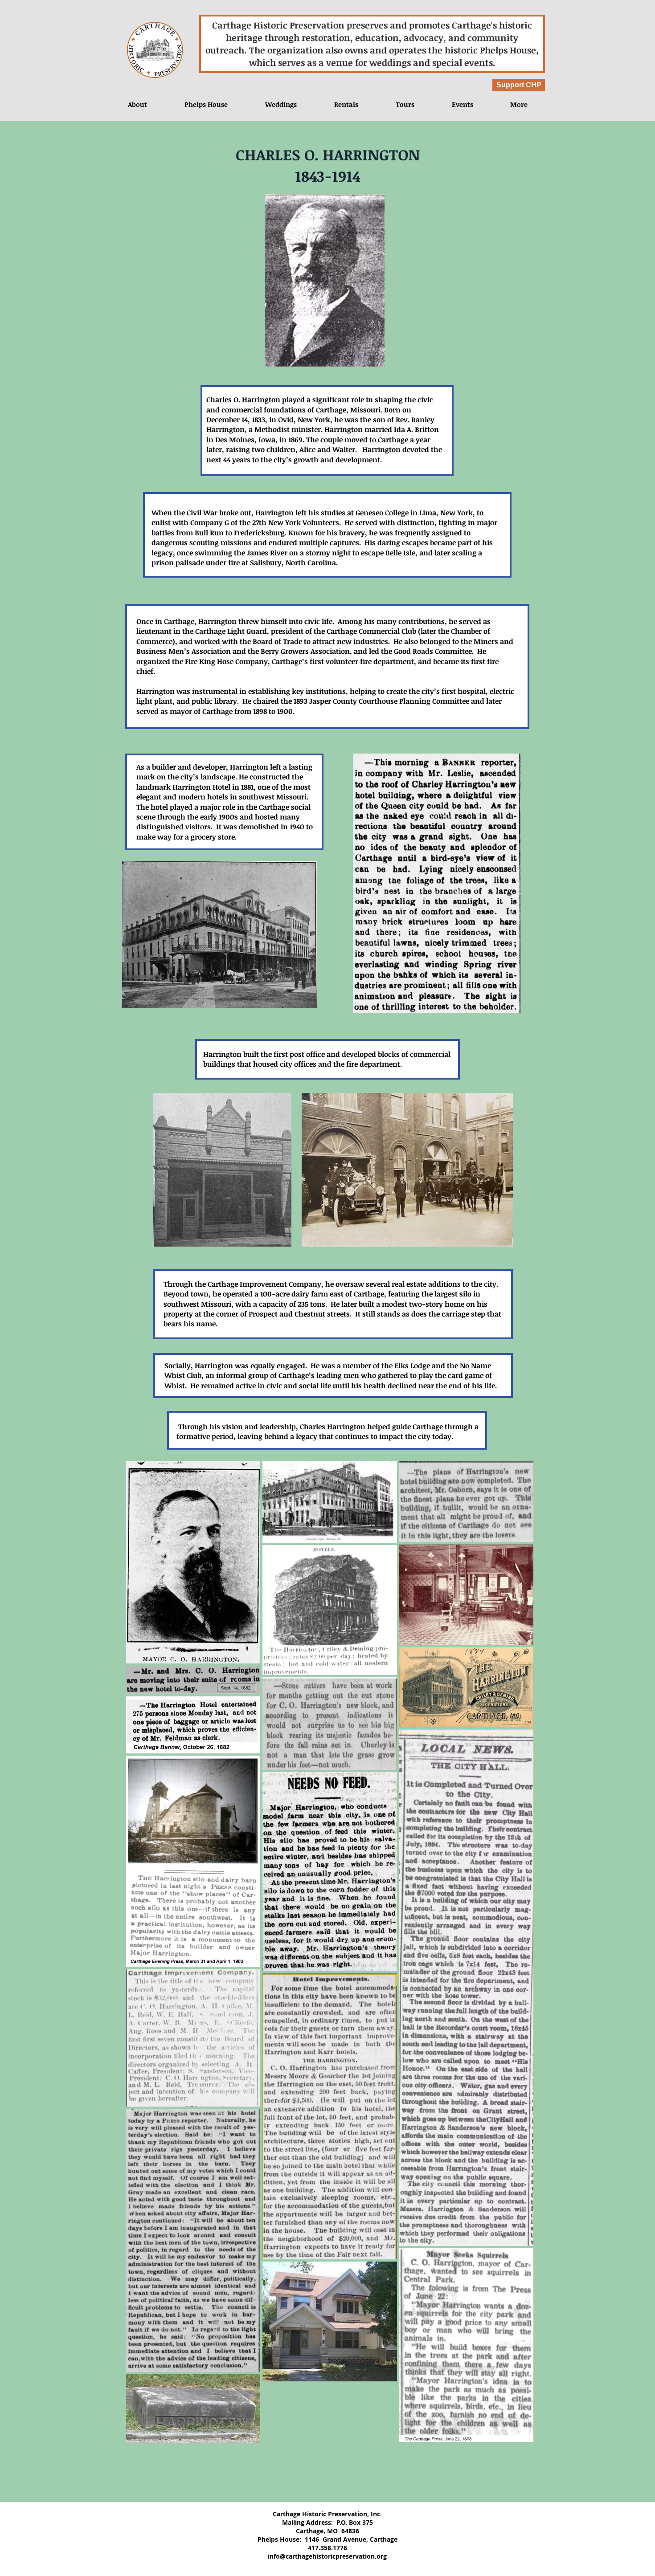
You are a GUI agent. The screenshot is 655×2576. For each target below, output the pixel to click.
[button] (462, 104)
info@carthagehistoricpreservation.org (327, 2556)
